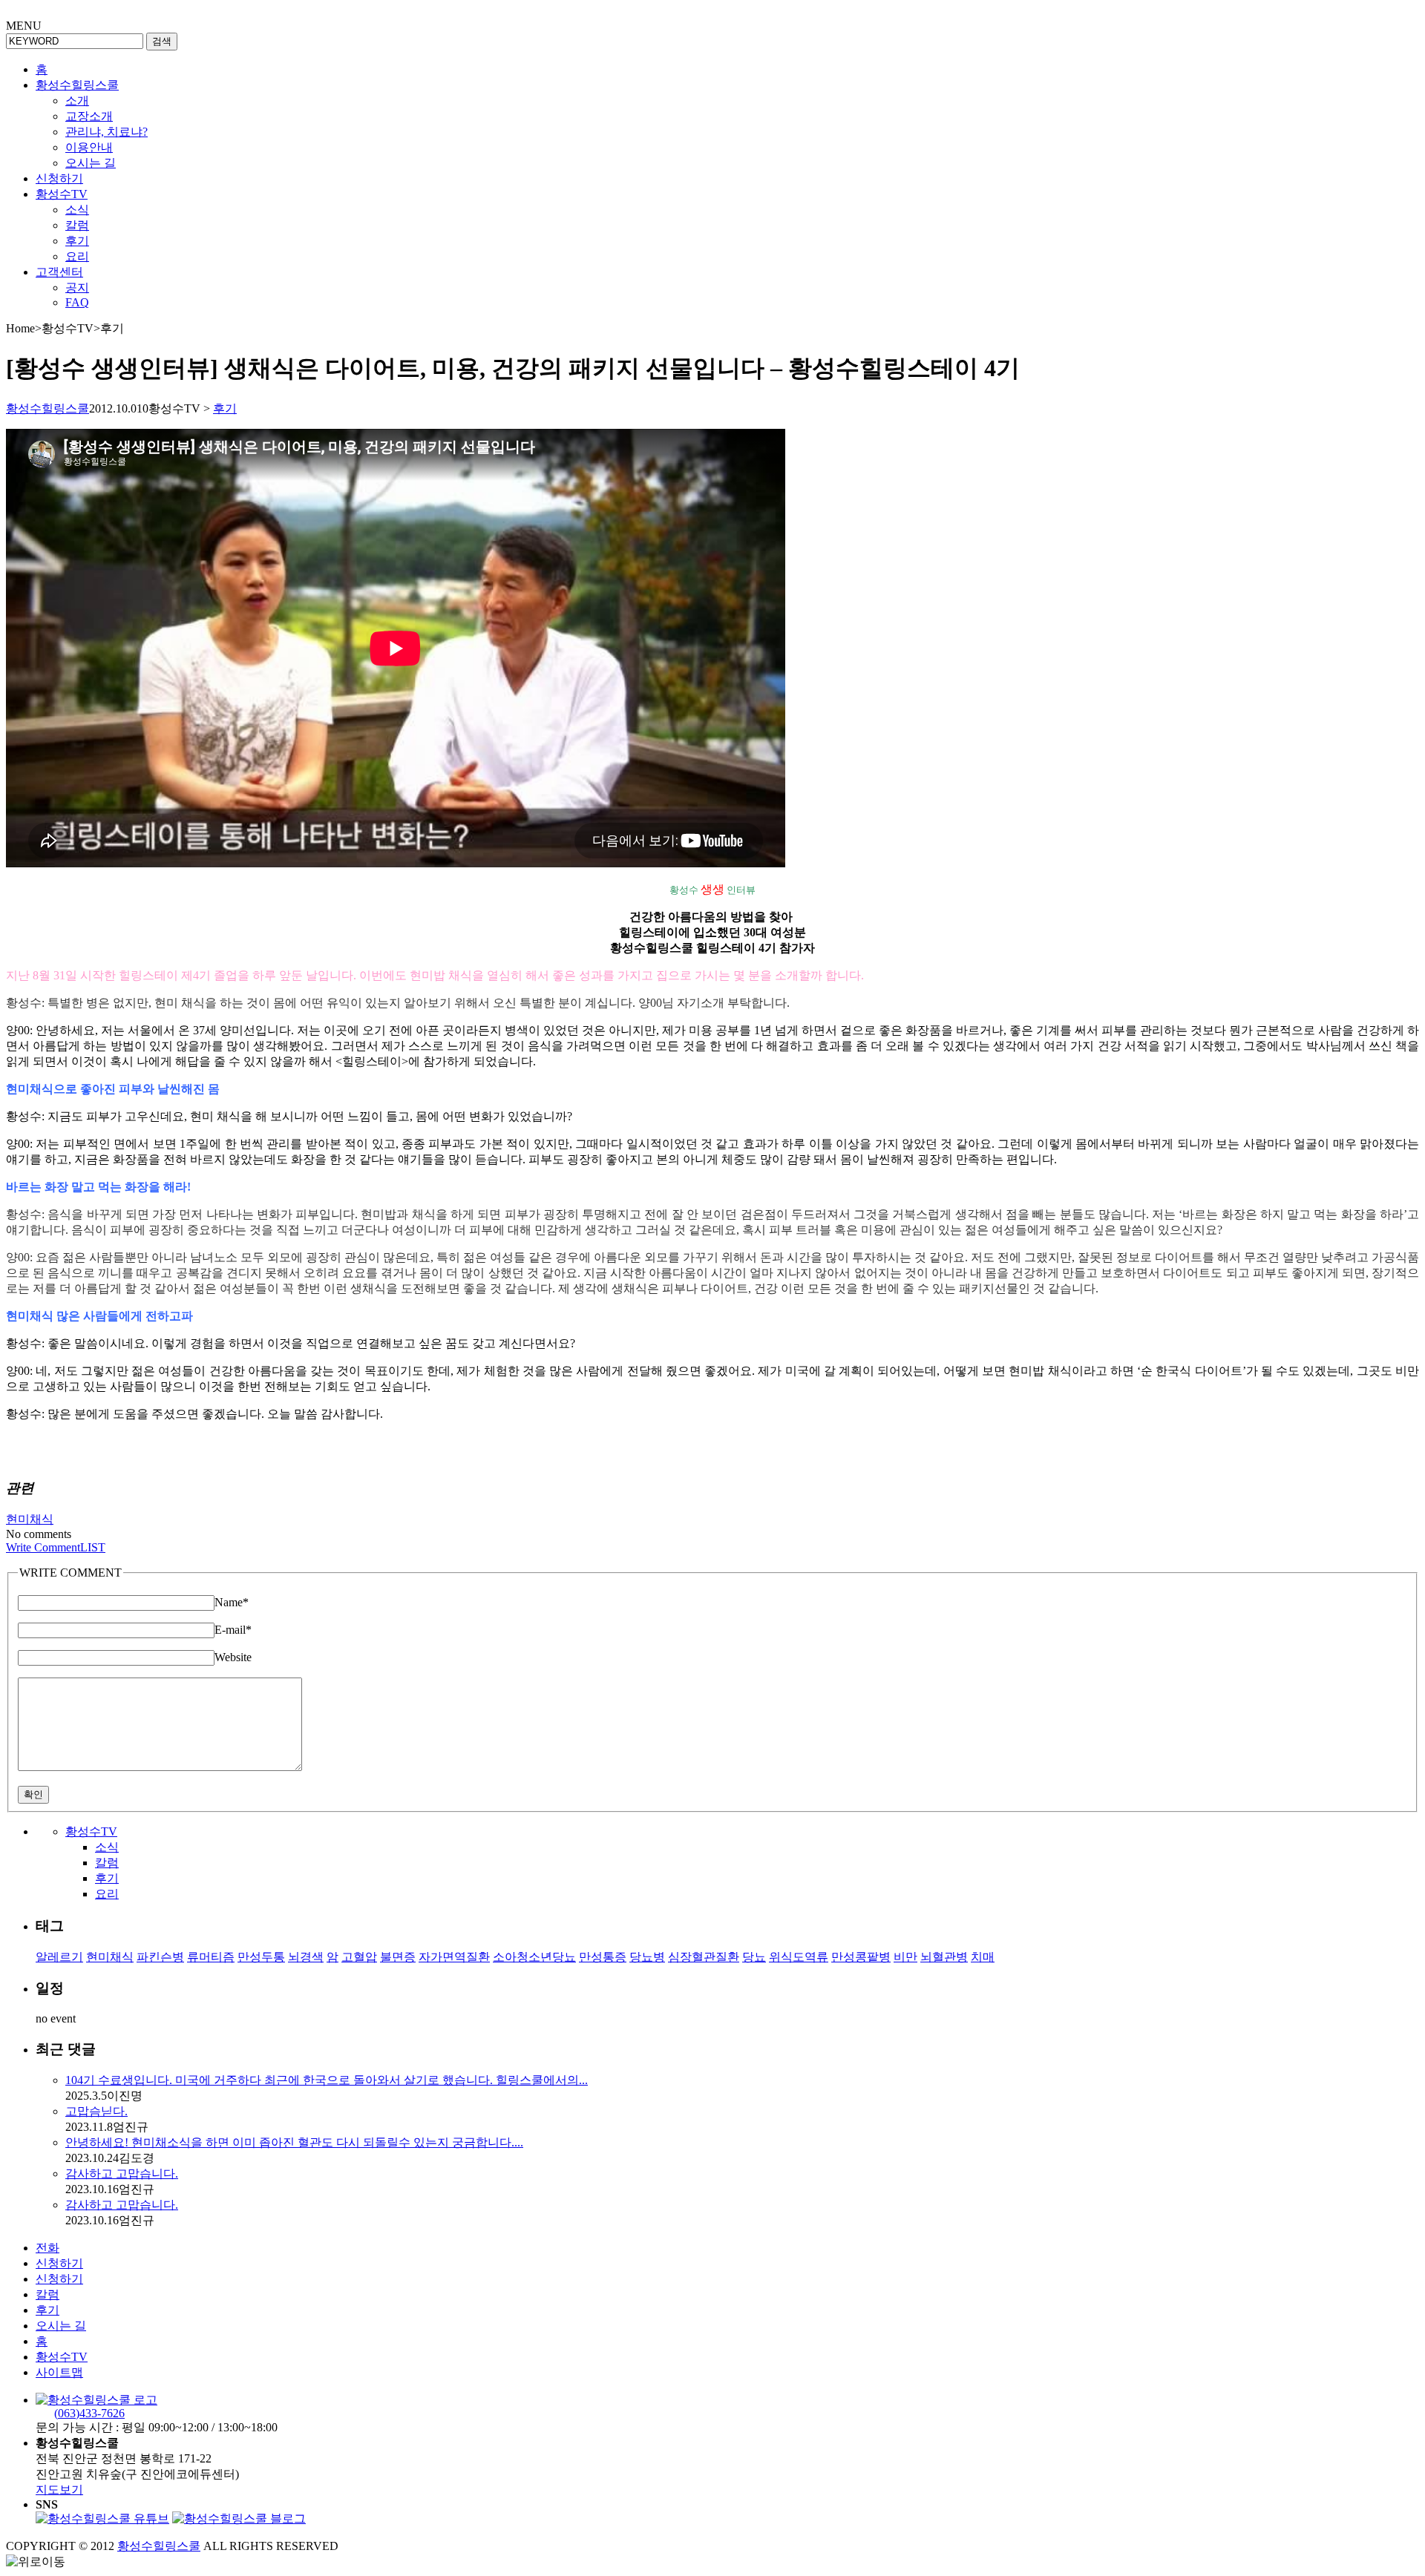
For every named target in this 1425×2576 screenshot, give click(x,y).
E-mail (233, 1630)
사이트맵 (59, 2372)
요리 (77, 256)
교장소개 (89, 116)
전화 (47, 2248)
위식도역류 (799, 1957)
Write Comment (43, 1547)
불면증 (398, 1957)
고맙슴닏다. (96, 2111)
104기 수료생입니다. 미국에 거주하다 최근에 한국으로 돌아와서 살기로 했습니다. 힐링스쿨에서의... (327, 2080)
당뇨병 (647, 1957)
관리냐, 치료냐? (107, 132)
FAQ (77, 302)
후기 (77, 241)
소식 (77, 210)
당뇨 (754, 1957)
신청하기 (59, 178)
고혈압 (359, 1957)
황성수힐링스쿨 (77, 85)
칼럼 (77, 225)
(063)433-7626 (89, 2413)
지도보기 (59, 2490)
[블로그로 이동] (239, 2518)
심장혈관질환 (704, 1957)
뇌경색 (306, 1957)
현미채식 (30, 1519)
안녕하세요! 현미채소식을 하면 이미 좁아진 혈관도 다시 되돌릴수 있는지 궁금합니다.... (294, 2142)
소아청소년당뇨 (534, 1957)
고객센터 (59, 272)
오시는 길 (91, 163)
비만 (905, 1957)
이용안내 (89, 147)
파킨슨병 (160, 1957)
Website (233, 1657)
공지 (77, 287)
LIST (93, 1547)
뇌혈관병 (944, 1957)
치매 (983, 1957)
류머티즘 (211, 1957)
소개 (77, 101)
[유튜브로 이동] (102, 2518)
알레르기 (59, 1957)
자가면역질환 (454, 1957)
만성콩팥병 (861, 1957)
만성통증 (603, 1957)
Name (232, 1602)
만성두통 (261, 1957)
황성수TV (62, 194)
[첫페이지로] (96, 2400)
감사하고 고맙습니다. (122, 2173)
